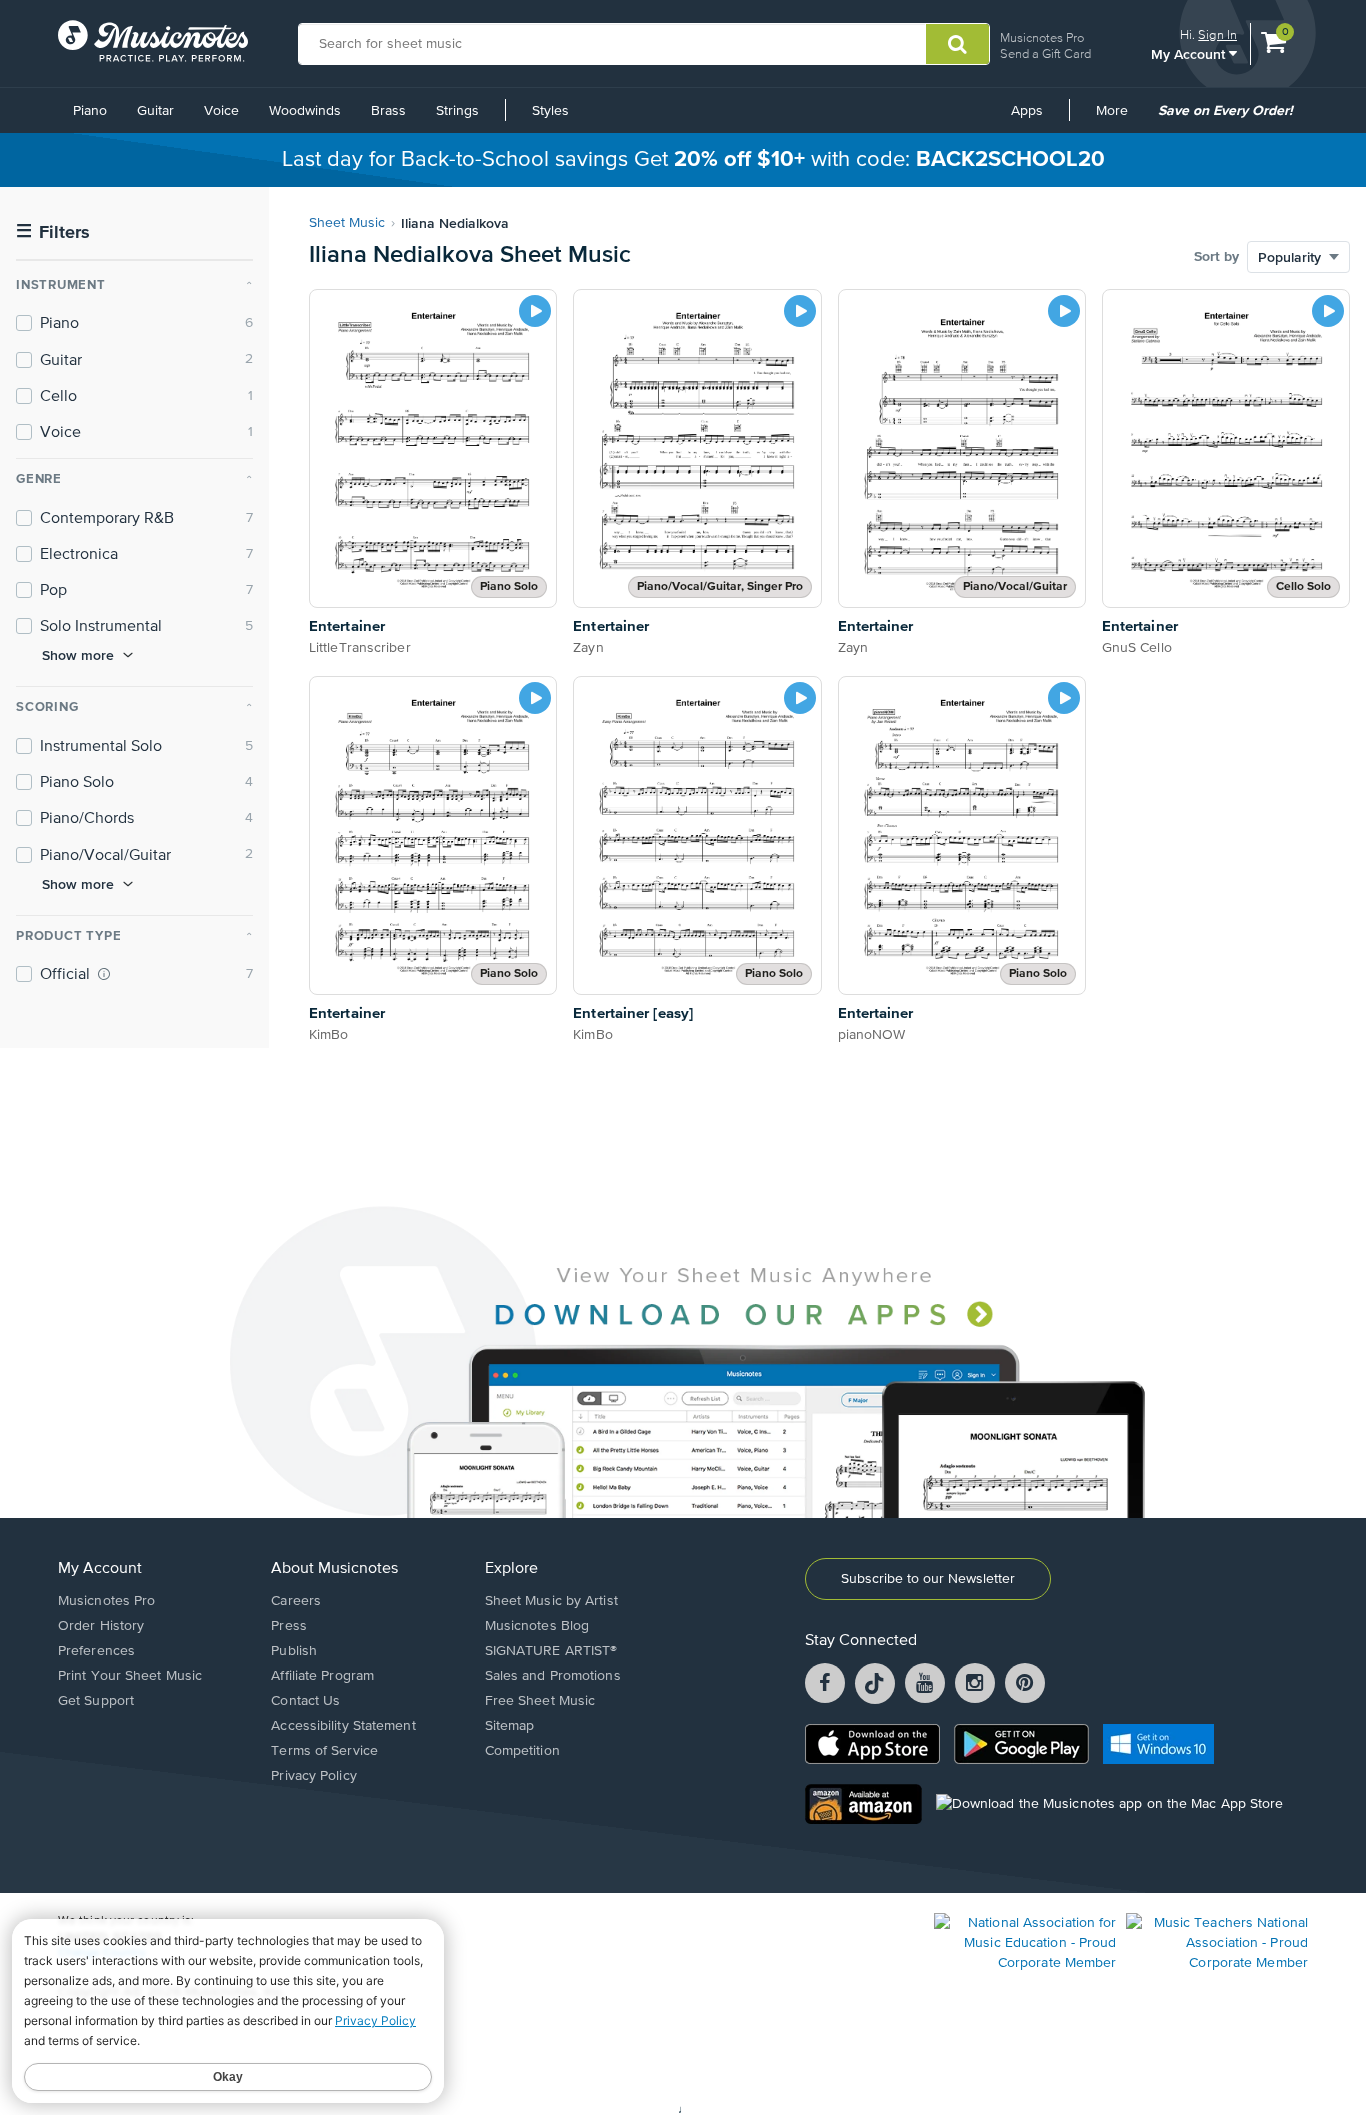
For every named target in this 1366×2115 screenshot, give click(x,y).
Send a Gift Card (1045, 53)
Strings (457, 111)
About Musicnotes (334, 1569)
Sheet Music (347, 223)
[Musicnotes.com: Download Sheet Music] (153, 41)
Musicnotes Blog (537, 1626)
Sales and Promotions (553, 1676)
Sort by (1216, 257)
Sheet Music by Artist (551, 1601)
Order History (101, 1626)
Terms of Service (324, 1751)
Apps (1027, 111)
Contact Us (305, 1701)
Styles (550, 111)
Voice (221, 111)
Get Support (96, 1701)
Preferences (96, 1651)
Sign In (1217, 34)
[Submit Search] (957, 44)
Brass (388, 111)
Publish (294, 1651)
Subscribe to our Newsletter (928, 1579)
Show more (78, 655)
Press (289, 1626)
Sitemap (510, 1726)
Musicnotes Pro (1042, 37)
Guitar (155, 111)
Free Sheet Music (540, 1701)
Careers (296, 1601)
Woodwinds (305, 111)
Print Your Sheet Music (130, 1676)
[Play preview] (535, 311)
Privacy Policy (313, 1776)
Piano (90, 111)
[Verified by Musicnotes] (104, 974)
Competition (522, 1751)
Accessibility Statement (343, 1726)
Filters (53, 232)
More (1119, 118)
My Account (1190, 53)
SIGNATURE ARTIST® (551, 1651)
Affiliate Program (322, 1676)
